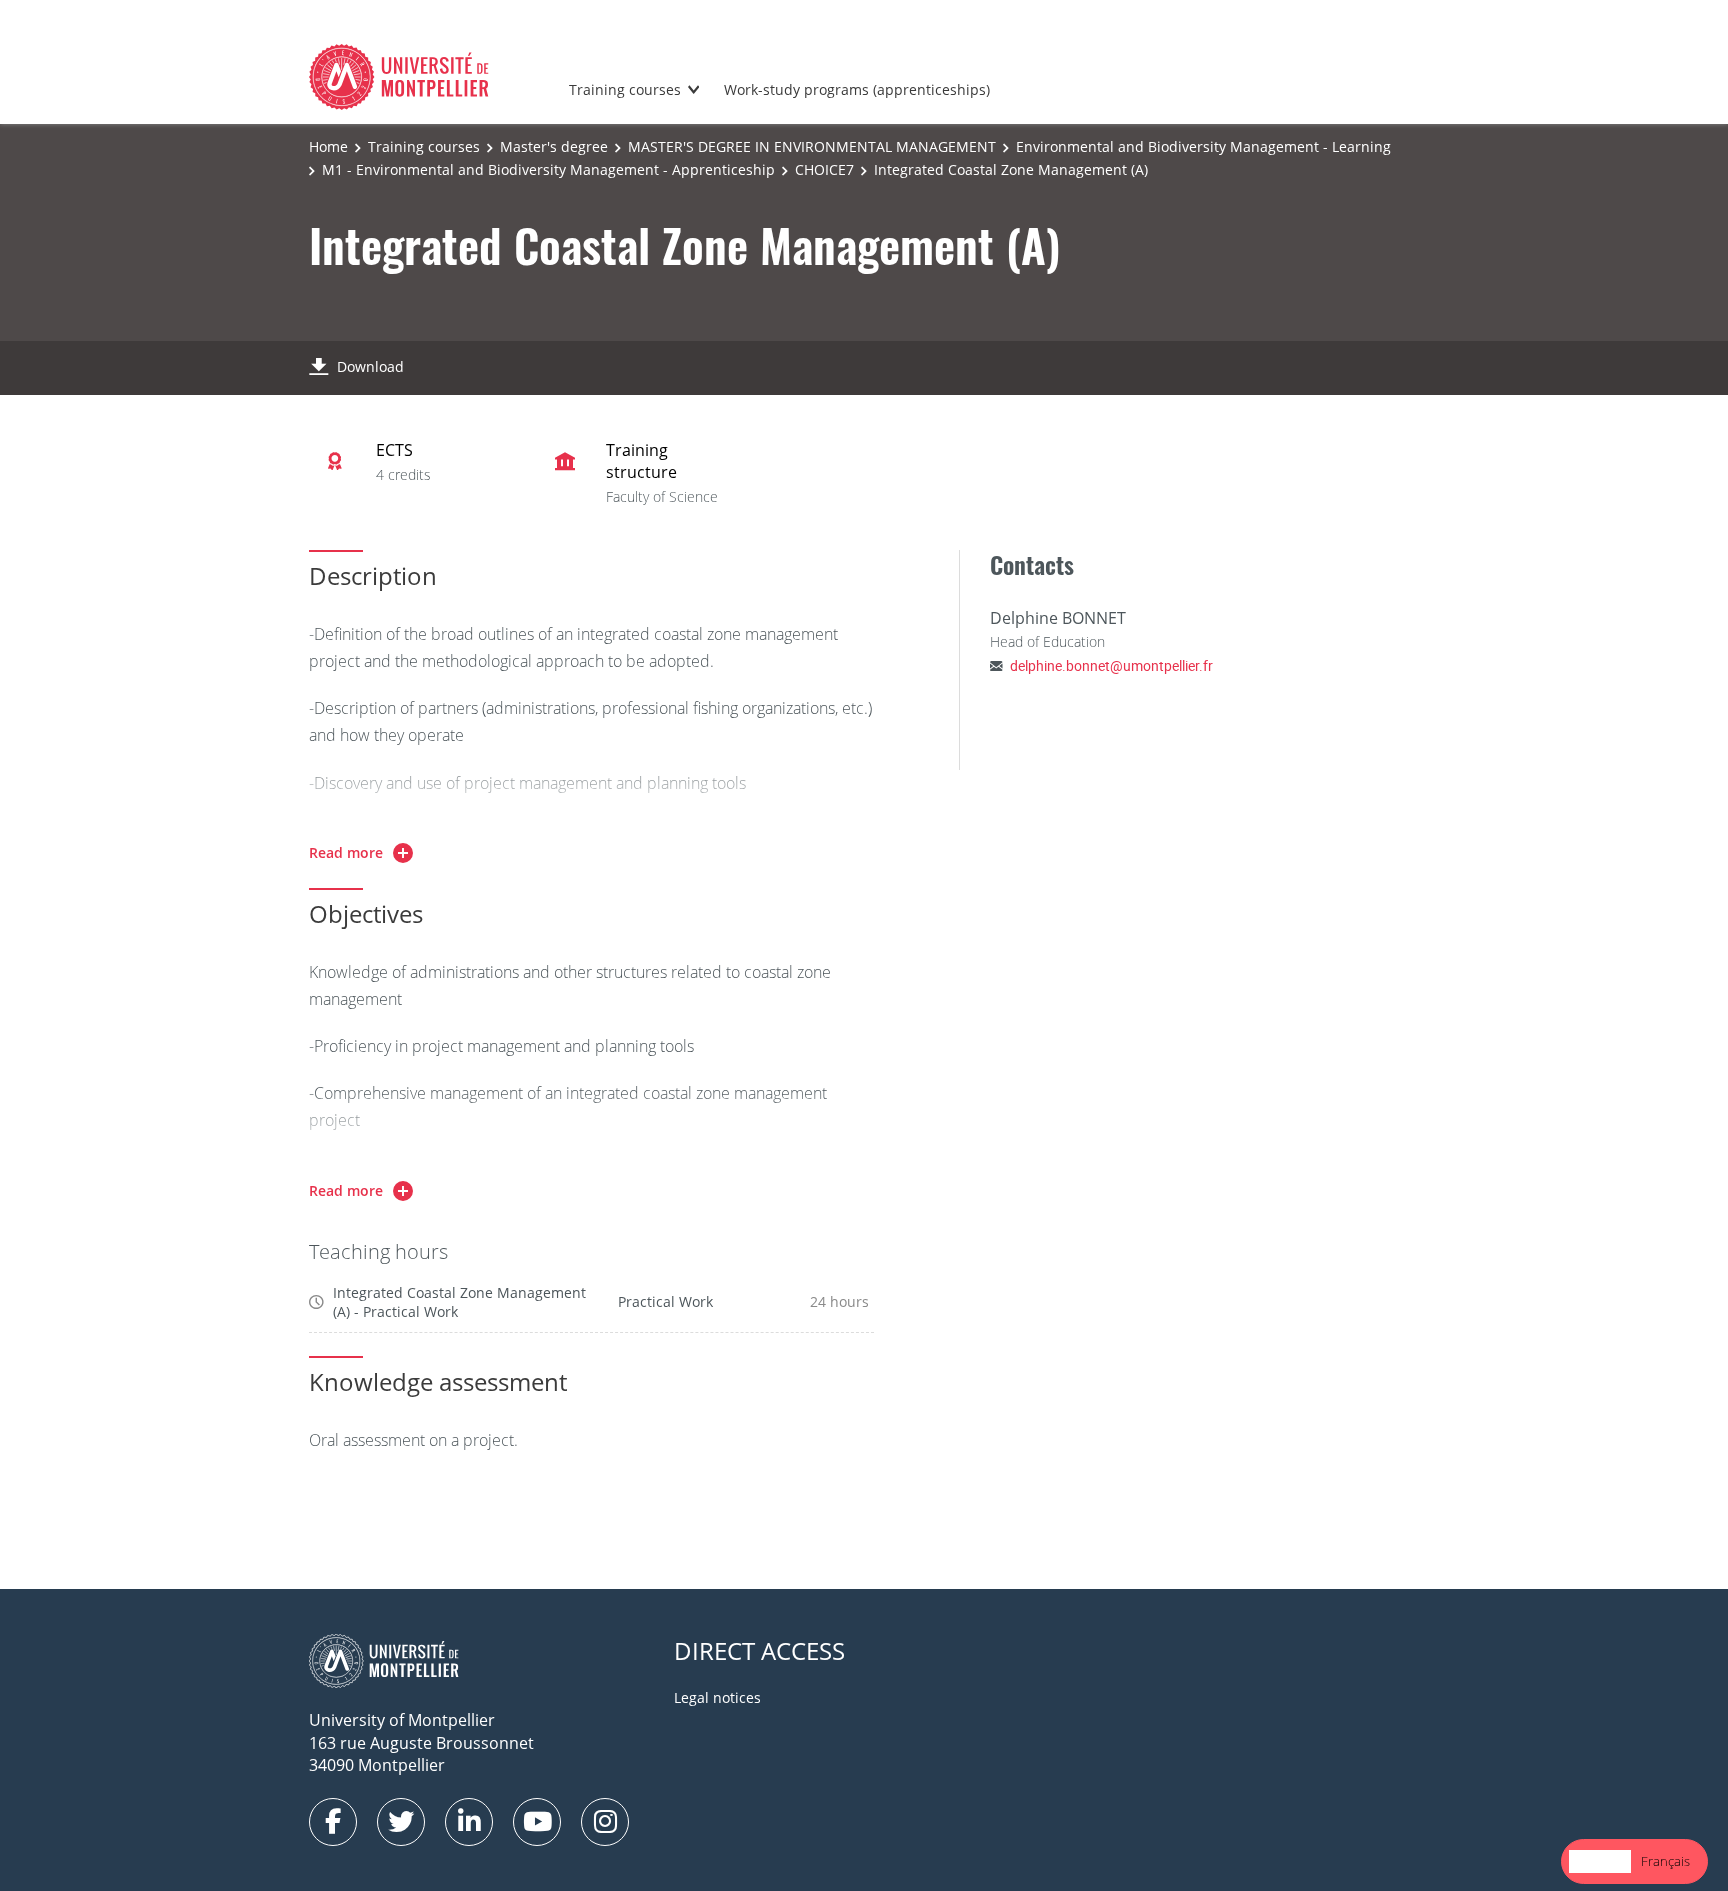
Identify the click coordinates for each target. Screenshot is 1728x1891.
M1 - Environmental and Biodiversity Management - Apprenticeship (548, 169)
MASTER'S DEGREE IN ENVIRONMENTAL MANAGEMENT (812, 146)
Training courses (625, 89)
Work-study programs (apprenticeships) (857, 89)
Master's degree (554, 146)
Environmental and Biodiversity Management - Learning (1203, 146)
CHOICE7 (824, 169)
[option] (1665, 1861)
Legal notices (717, 1697)
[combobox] (1600, 1861)
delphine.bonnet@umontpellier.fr (1111, 665)
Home (328, 146)
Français (1665, 1861)
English (1600, 1861)
